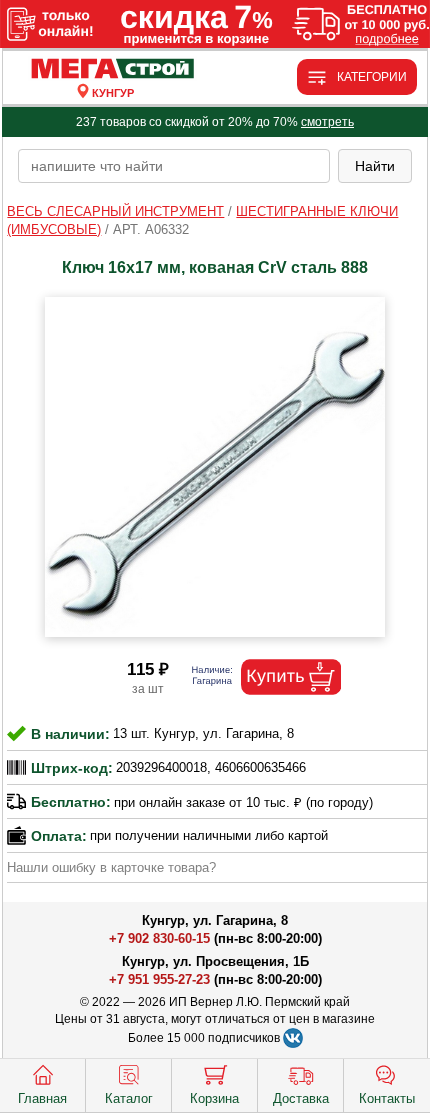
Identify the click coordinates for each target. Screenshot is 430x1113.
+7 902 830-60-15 (159, 938)
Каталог (129, 1098)
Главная (42, 1098)
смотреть (327, 122)
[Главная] (112, 69)
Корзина (214, 1098)
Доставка (301, 1098)
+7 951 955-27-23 (159, 979)
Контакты (387, 1098)
